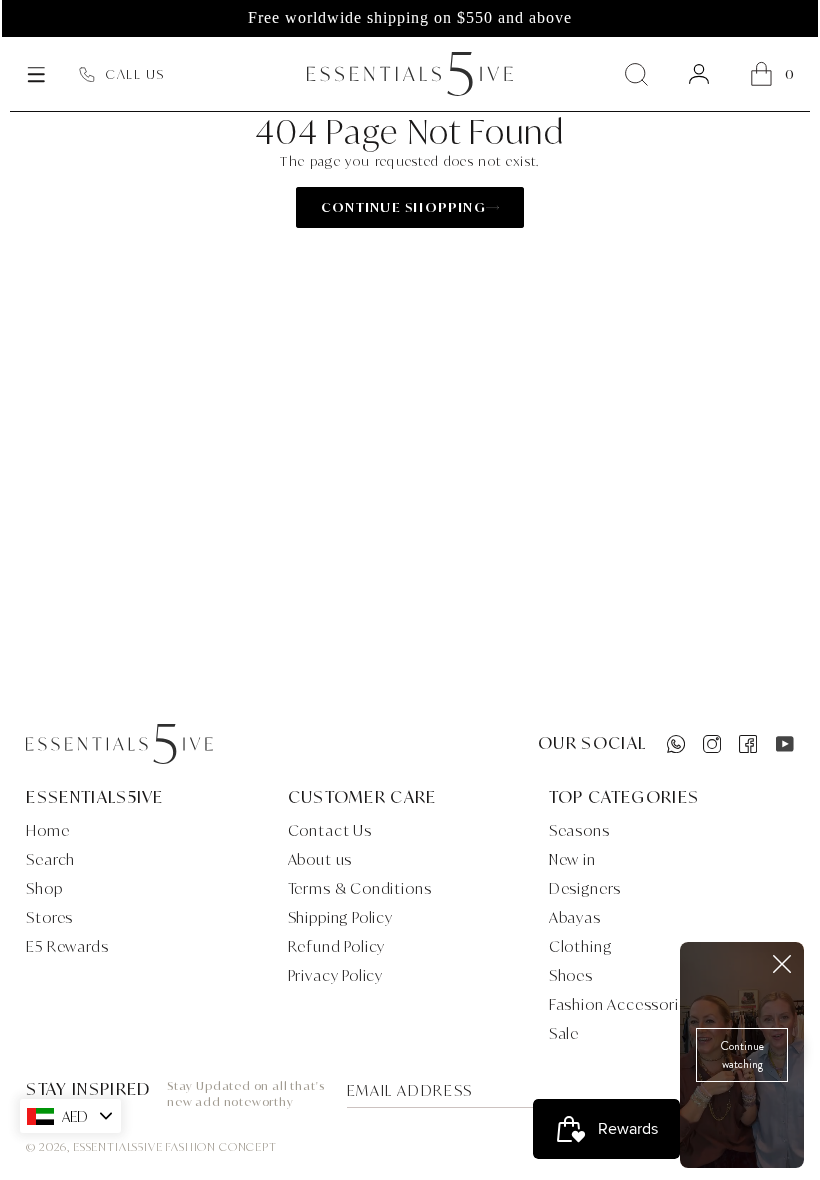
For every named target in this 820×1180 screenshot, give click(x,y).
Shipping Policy (340, 917)
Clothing (580, 946)
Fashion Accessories (622, 1004)
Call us (135, 74)
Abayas (575, 917)
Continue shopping (403, 207)
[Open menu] (36, 74)
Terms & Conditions (360, 888)
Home (47, 830)
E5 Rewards (67, 946)
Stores (49, 917)
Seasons (579, 830)
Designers (585, 888)
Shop (44, 888)
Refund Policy (337, 946)
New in (572, 859)
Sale (564, 1033)
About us (320, 859)
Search (50, 859)
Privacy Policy (336, 975)
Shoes (571, 975)
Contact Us (330, 830)
